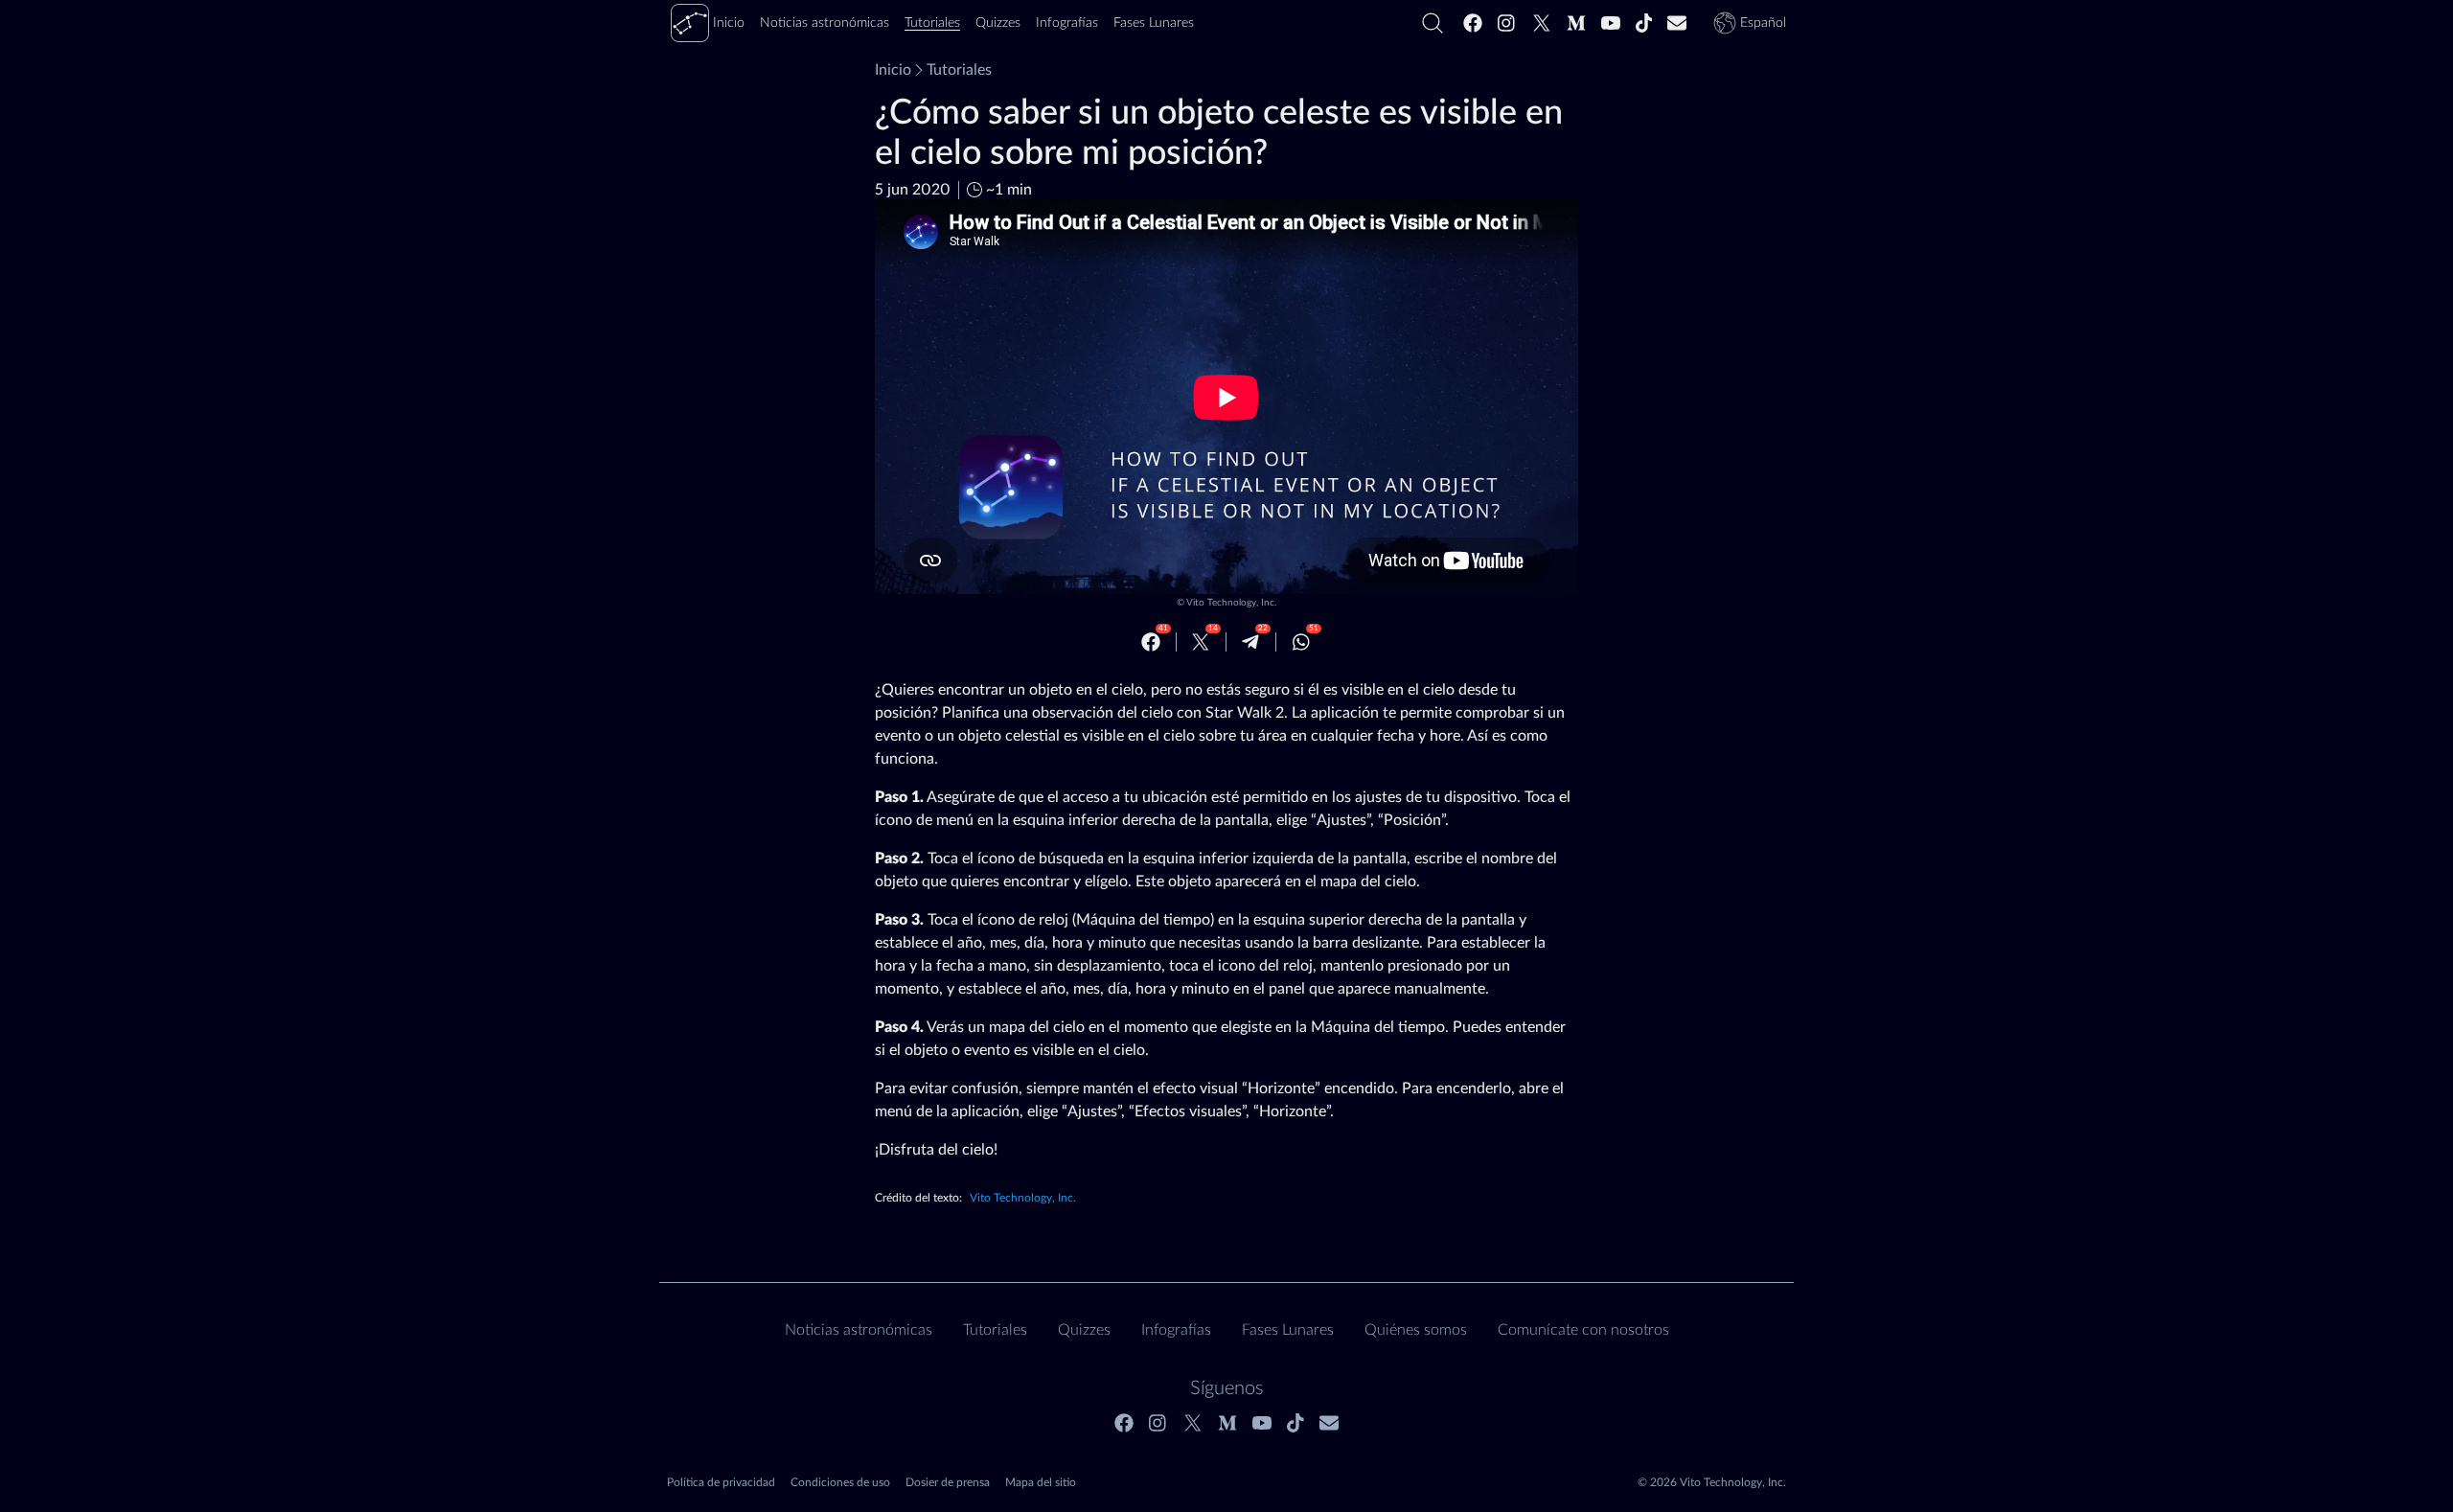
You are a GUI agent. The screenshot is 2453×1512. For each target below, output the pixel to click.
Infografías (1176, 1330)
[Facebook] (1473, 23)
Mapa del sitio (1041, 1482)
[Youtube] (1611, 23)
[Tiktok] (1644, 23)
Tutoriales (959, 70)
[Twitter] (1542, 23)
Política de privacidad (721, 1482)
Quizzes (1084, 1330)
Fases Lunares (1288, 1330)
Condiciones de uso (840, 1482)
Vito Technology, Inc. (1231, 603)
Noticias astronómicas (859, 1330)
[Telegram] (1250, 642)
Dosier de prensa (948, 1482)
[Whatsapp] (1301, 642)
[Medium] (1576, 23)
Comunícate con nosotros (1583, 1330)
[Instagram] (1507, 23)
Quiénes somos (1416, 1330)
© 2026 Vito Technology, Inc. (1712, 1482)
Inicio (893, 70)
